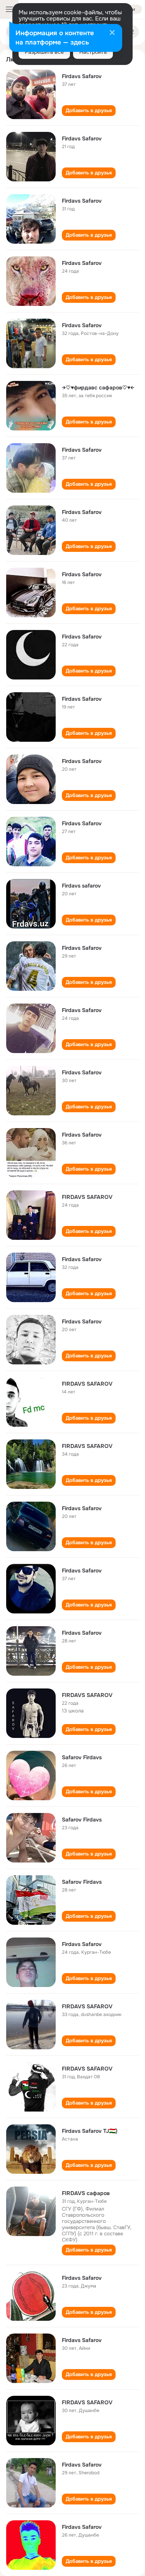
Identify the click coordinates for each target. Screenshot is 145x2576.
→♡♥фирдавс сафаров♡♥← (98, 388)
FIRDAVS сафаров (86, 2193)
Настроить (93, 52)
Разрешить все (44, 52)
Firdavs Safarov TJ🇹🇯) (90, 2131)
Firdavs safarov (81, 886)
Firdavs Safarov (82, 76)
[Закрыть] (112, 33)
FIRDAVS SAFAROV (87, 1197)
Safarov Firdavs (82, 1757)
